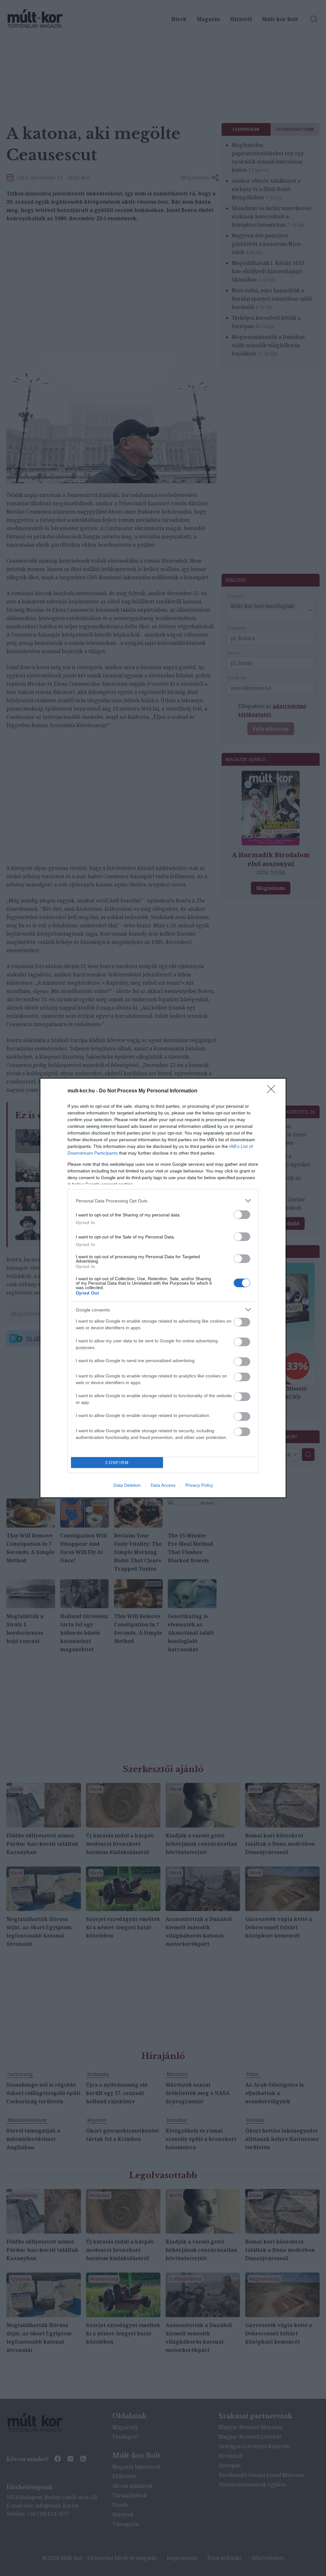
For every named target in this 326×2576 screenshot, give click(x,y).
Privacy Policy (199, 1485)
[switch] (242, 1215)
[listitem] (163, 1201)
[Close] (273, 1091)
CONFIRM (117, 1463)
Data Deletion (127, 1485)
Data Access (163, 1485)
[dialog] (163, 1288)
